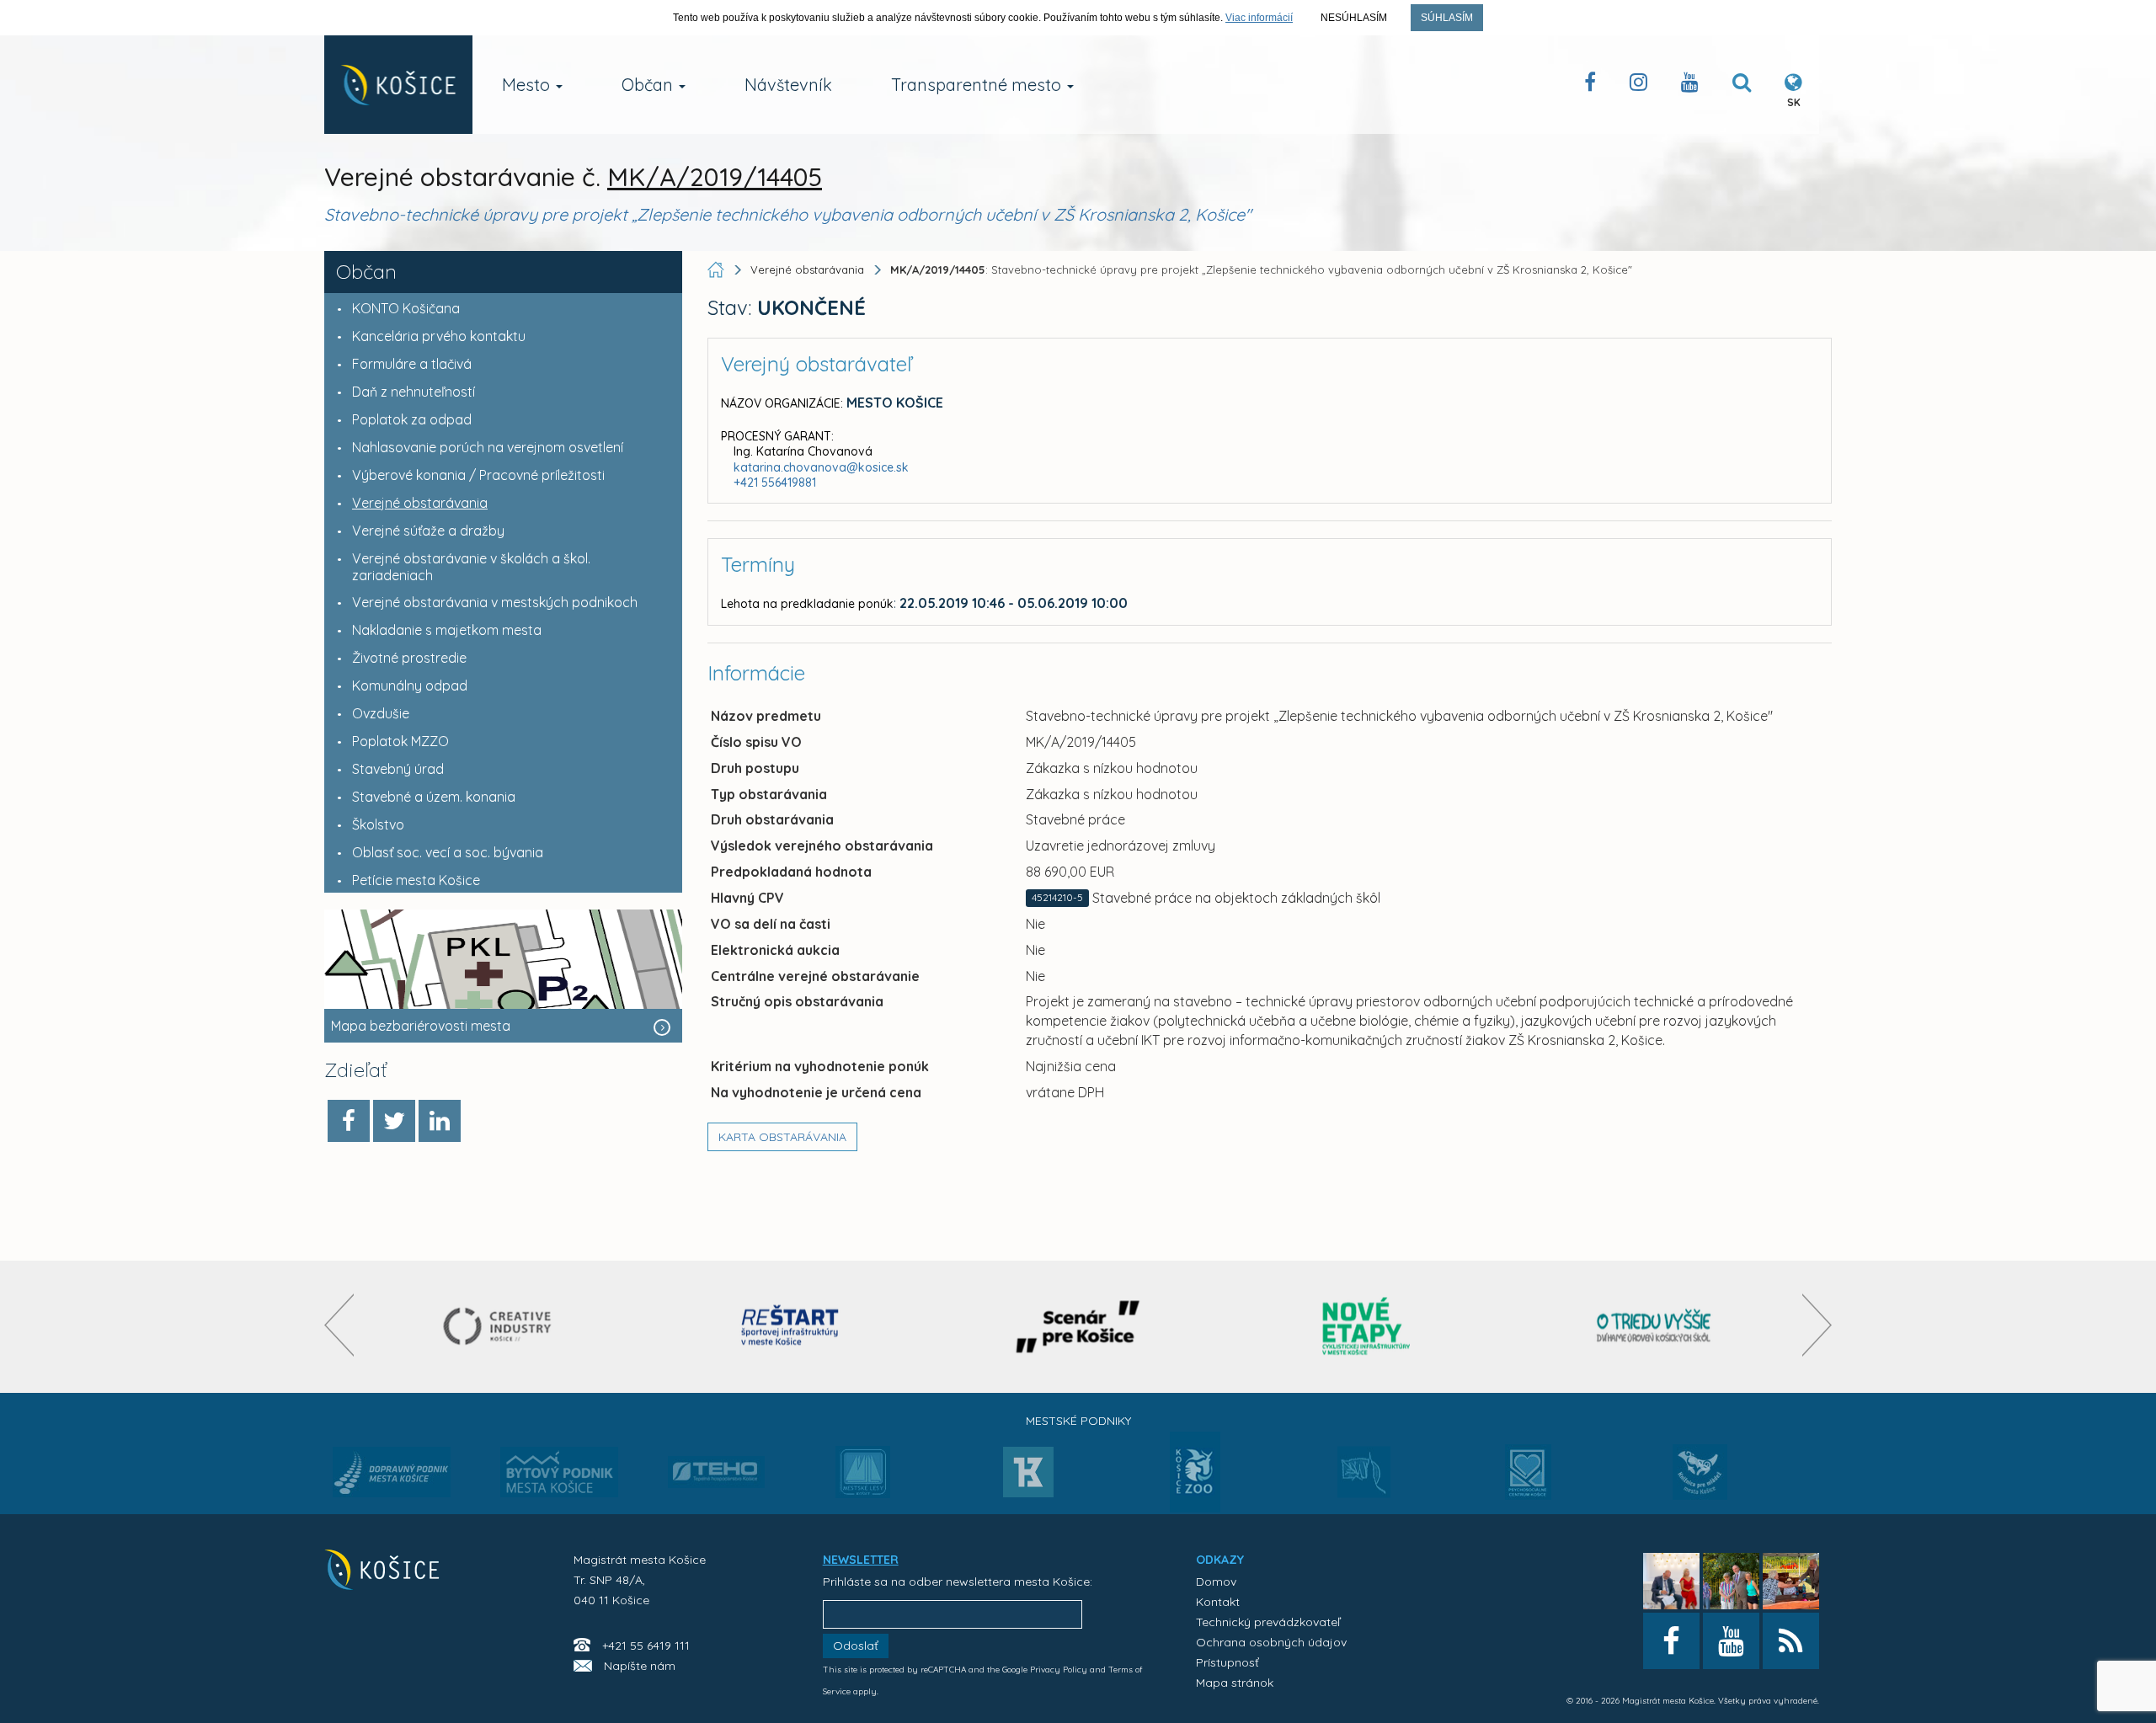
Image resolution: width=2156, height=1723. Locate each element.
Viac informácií (1259, 18)
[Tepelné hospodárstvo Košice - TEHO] (716, 1459)
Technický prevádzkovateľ (1268, 1622)
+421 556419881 (775, 483)
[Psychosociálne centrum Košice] (1528, 1482)
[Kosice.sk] (398, 85)
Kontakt (1218, 1602)
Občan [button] (649, 85)
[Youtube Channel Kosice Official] (1690, 85)
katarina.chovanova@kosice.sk (821, 467)
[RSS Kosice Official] (1791, 1641)
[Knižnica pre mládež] (1700, 1482)
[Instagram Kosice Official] (1638, 85)
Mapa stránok (1235, 1683)
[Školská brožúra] (1654, 1327)
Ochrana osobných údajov (1271, 1642)
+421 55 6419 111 (646, 1646)
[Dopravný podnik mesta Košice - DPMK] (392, 1477)
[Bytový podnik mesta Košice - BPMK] (559, 1477)
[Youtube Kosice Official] (1731, 1641)
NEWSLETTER (861, 1560)
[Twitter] (394, 1121)
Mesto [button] (528, 85)
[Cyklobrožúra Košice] (1366, 1327)
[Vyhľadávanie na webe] (1742, 85)
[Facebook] (349, 1121)
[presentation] (339, 1325)
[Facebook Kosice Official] (1590, 85)
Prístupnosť (1227, 1662)
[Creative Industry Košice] (502, 1327)
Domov (1216, 1582)
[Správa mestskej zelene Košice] (1364, 1478)
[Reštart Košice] (790, 1327)
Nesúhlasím (1354, 18)
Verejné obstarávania (807, 269)
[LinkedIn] (440, 1121)
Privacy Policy (1059, 1670)
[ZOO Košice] (1195, 1507)
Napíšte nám (640, 1666)
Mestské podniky (1078, 1421)
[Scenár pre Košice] (1078, 1327)
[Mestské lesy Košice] (863, 1479)
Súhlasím (1447, 18)
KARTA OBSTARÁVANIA (782, 1137)
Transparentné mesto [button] (978, 85)
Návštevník (788, 85)
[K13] (1028, 1477)
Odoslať (856, 1646)
